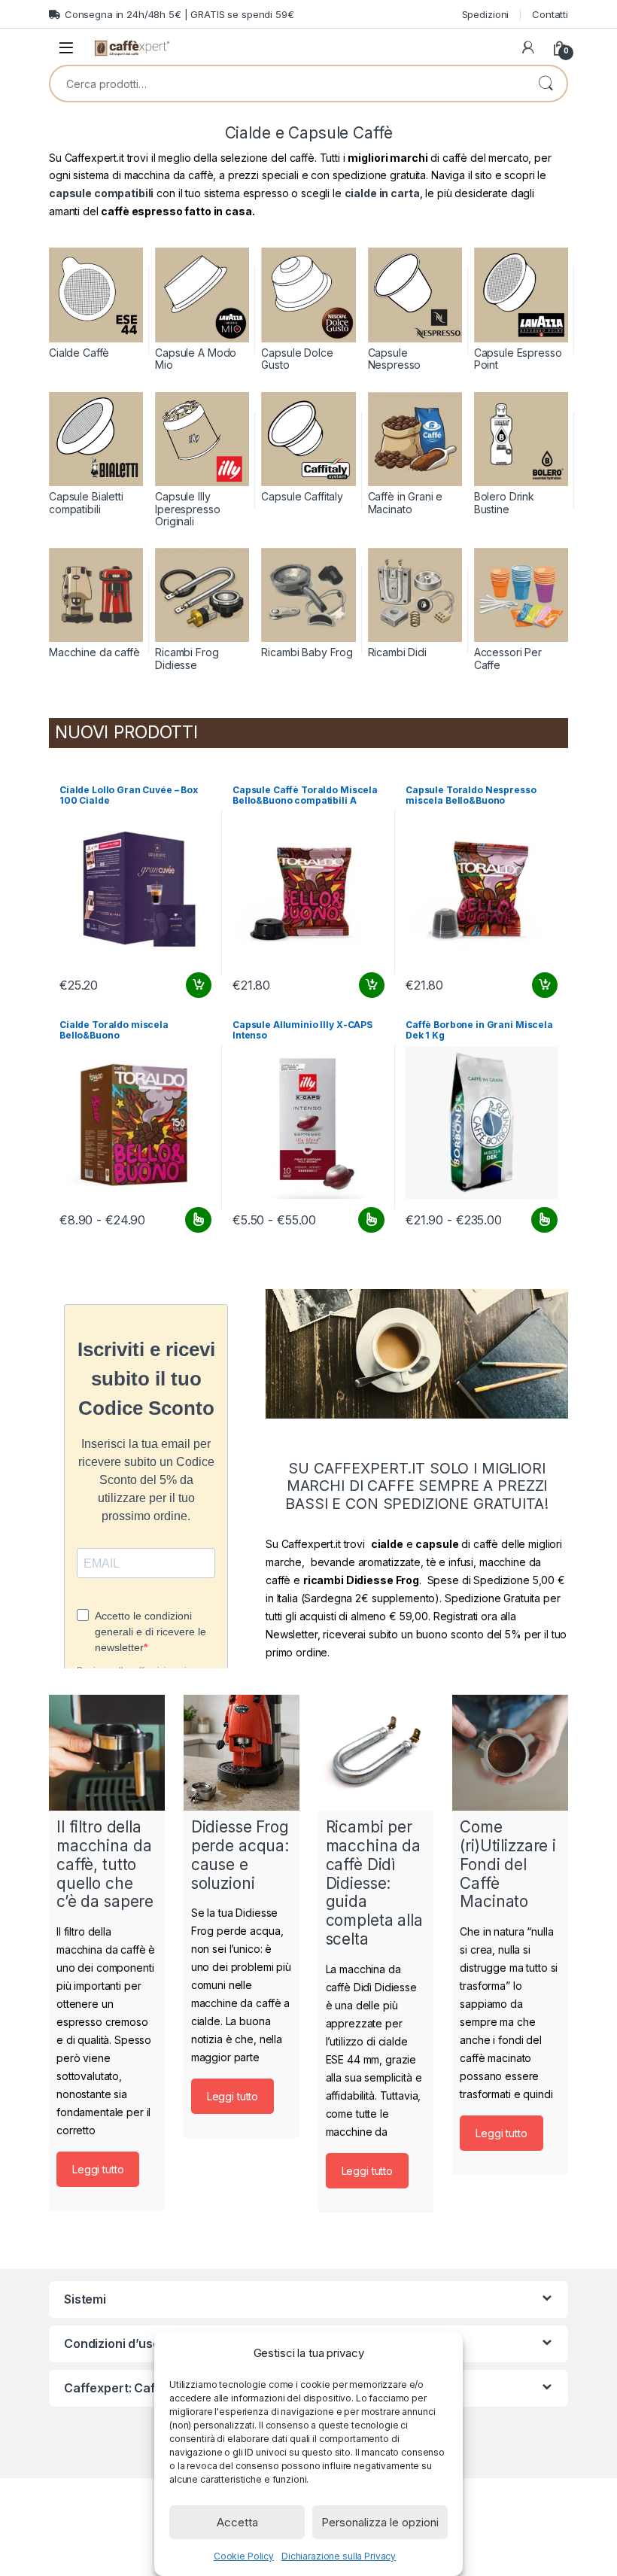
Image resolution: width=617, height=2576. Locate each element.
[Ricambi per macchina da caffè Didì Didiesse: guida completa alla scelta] (376, 1753)
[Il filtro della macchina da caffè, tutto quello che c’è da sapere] (107, 1753)
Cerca (546, 84)
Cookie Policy (244, 2556)
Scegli (196, 1220)
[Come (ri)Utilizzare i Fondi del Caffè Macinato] (510, 1753)
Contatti (550, 14)
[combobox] (287, 84)
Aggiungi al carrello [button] (190, 985)
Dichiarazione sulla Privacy (339, 2556)
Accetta (237, 2522)
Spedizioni (486, 14)
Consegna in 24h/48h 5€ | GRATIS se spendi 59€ (179, 14)
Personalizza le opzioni (380, 2522)
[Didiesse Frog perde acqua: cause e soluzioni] (242, 1753)
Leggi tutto (98, 2169)
